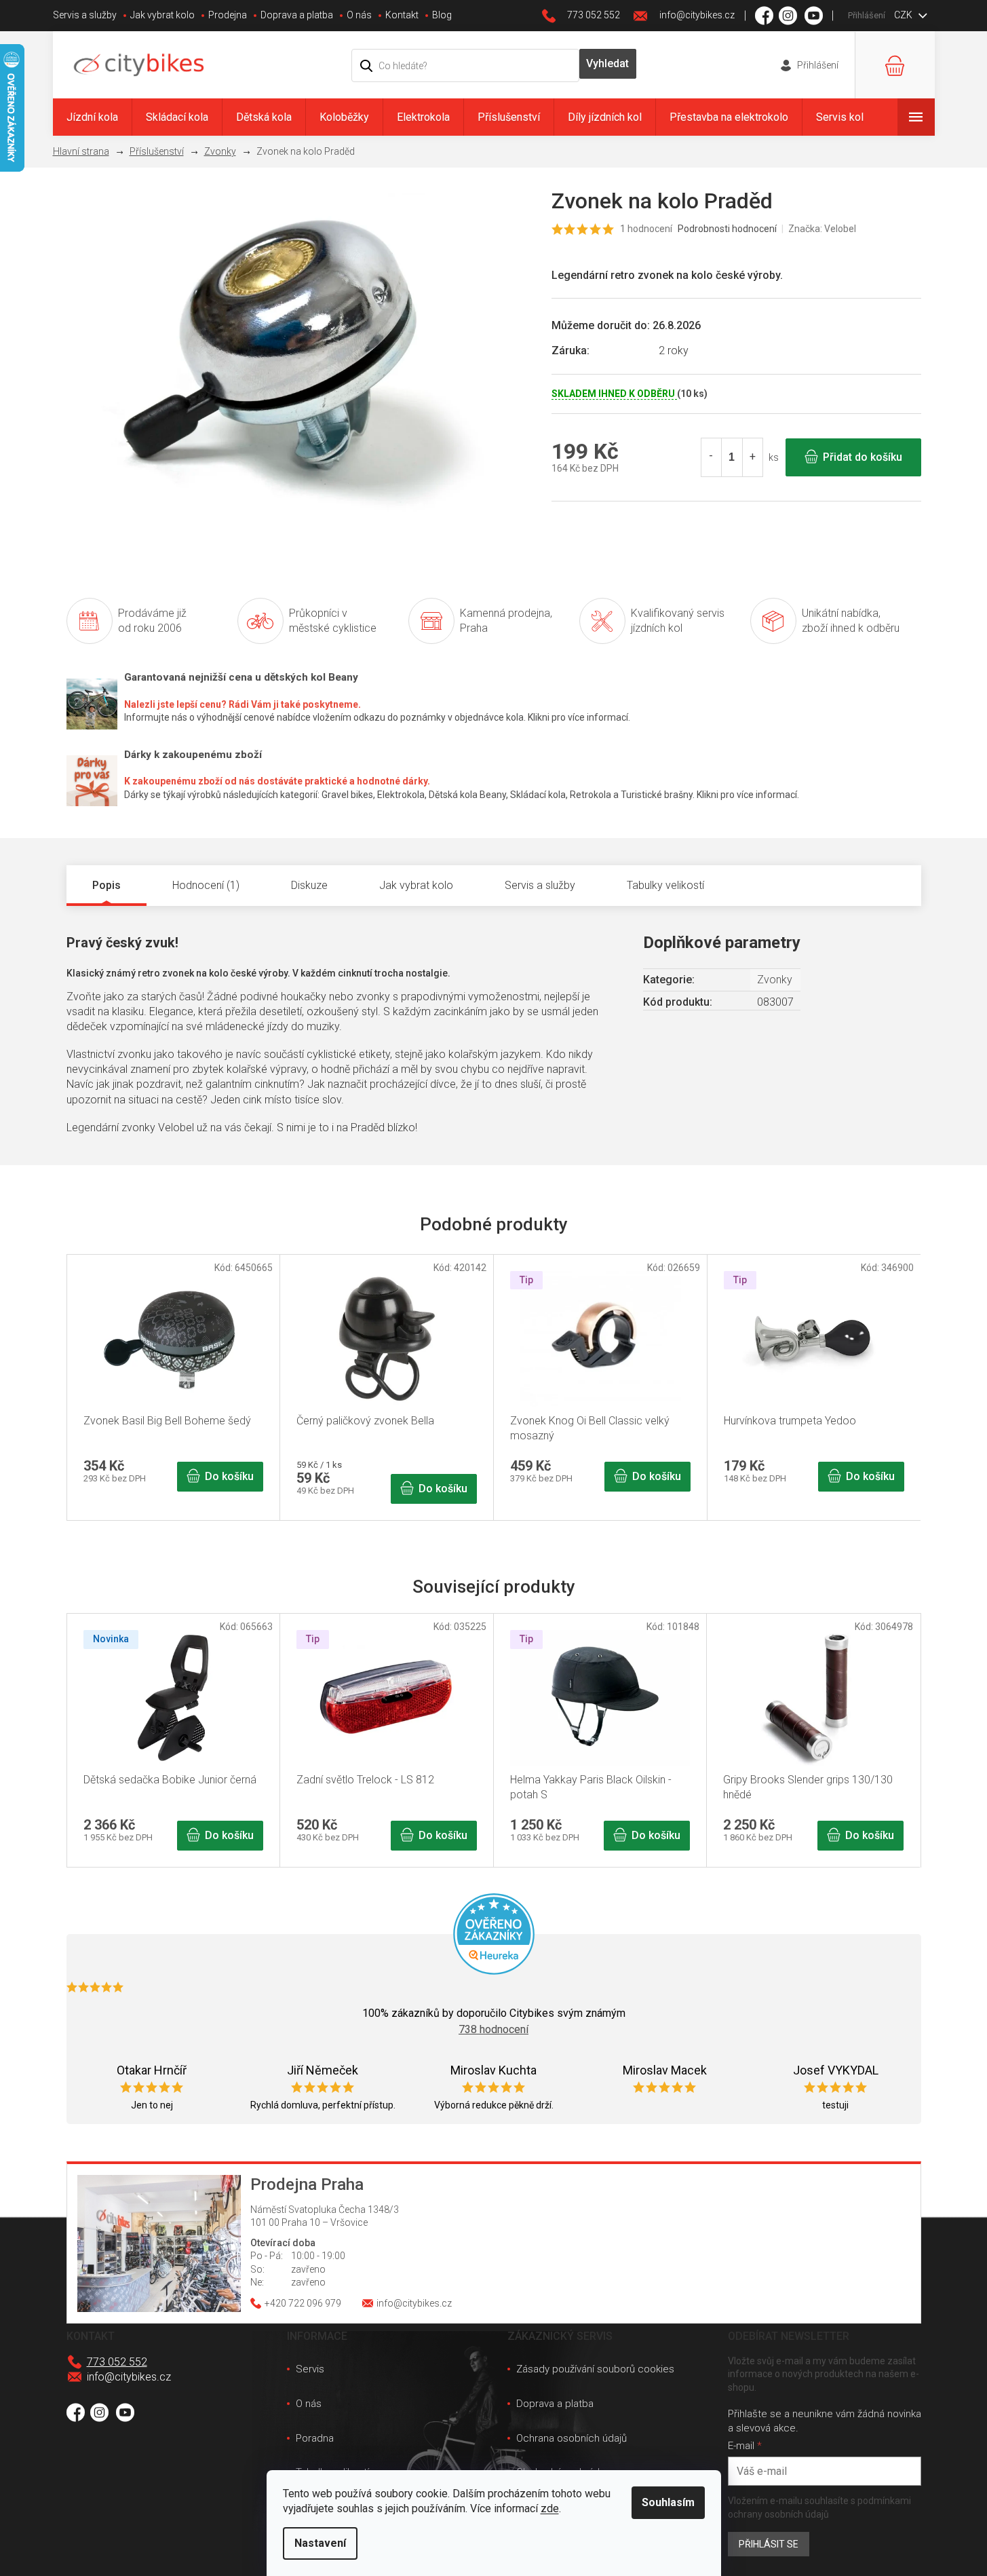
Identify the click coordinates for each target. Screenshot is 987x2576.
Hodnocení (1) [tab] (206, 885)
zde (550, 2508)
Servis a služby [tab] (540, 885)
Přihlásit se (769, 2544)
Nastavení (320, 2543)
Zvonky (775, 980)
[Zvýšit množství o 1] (752, 457)
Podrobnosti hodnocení (727, 229)
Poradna (315, 2438)
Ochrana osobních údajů (572, 2438)
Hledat (608, 64)
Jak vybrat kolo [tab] (416, 885)
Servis (310, 2369)
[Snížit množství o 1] (712, 457)
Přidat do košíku (863, 457)
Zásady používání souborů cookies (595, 2369)
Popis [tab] (107, 885)
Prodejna (228, 15)
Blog (442, 15)
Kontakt (402, 15)
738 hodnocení (493, 2029)
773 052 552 (117, 2362)
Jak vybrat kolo (162, 15)
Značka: (822, 229)
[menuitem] (92, 117)
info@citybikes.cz (129, 2377)
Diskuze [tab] (309, 885)
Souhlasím (668, 2502)
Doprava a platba (297, 15)
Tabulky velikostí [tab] (665, 885)
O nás (359, 15)
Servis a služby (85, 15)
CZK (904, 15)
